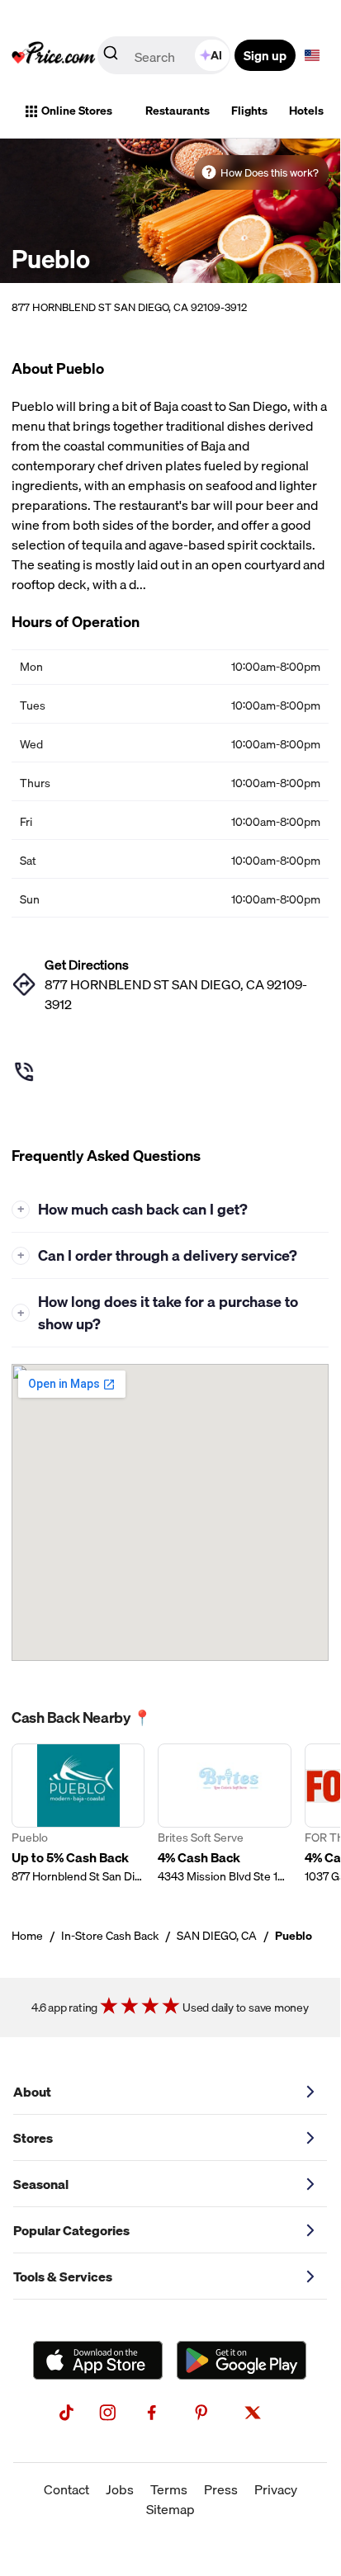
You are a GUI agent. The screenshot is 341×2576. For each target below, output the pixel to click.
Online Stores (77, 111)
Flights (249, 111)
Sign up (265, 55)
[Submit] (111, 56)
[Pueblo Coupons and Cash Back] (78, 1814)
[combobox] (165, 55)
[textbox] (312, 55)
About (32, 2092)
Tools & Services (63, 2276)
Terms (169, 2489)
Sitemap (170, 2509)
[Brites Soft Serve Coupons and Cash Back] (224, 1814)
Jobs (120, 2489)
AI (216, 55)
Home (27, 1936)
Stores (33, 2138)
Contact (66, 2489)
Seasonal (41, 2184)
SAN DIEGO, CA (217, 1936)
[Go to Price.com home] (54, 55)
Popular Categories (71, 2230)
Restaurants (178, 111)
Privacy (276, 2489)
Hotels (306, 111)
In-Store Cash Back (110, 1936)
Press (221, 2489)
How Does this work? (270, 172)
